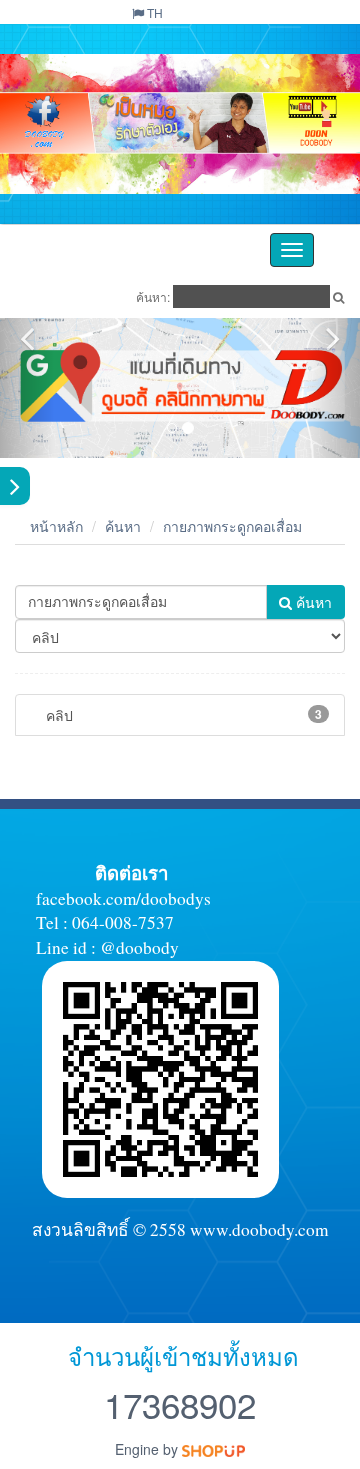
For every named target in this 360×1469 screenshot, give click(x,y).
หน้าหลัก (56, 526)
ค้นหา (123, 526)
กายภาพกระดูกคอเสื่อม (232, 526)
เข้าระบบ (315, 12)
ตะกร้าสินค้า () (233, 12)
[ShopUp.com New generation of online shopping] (213, 1449)
